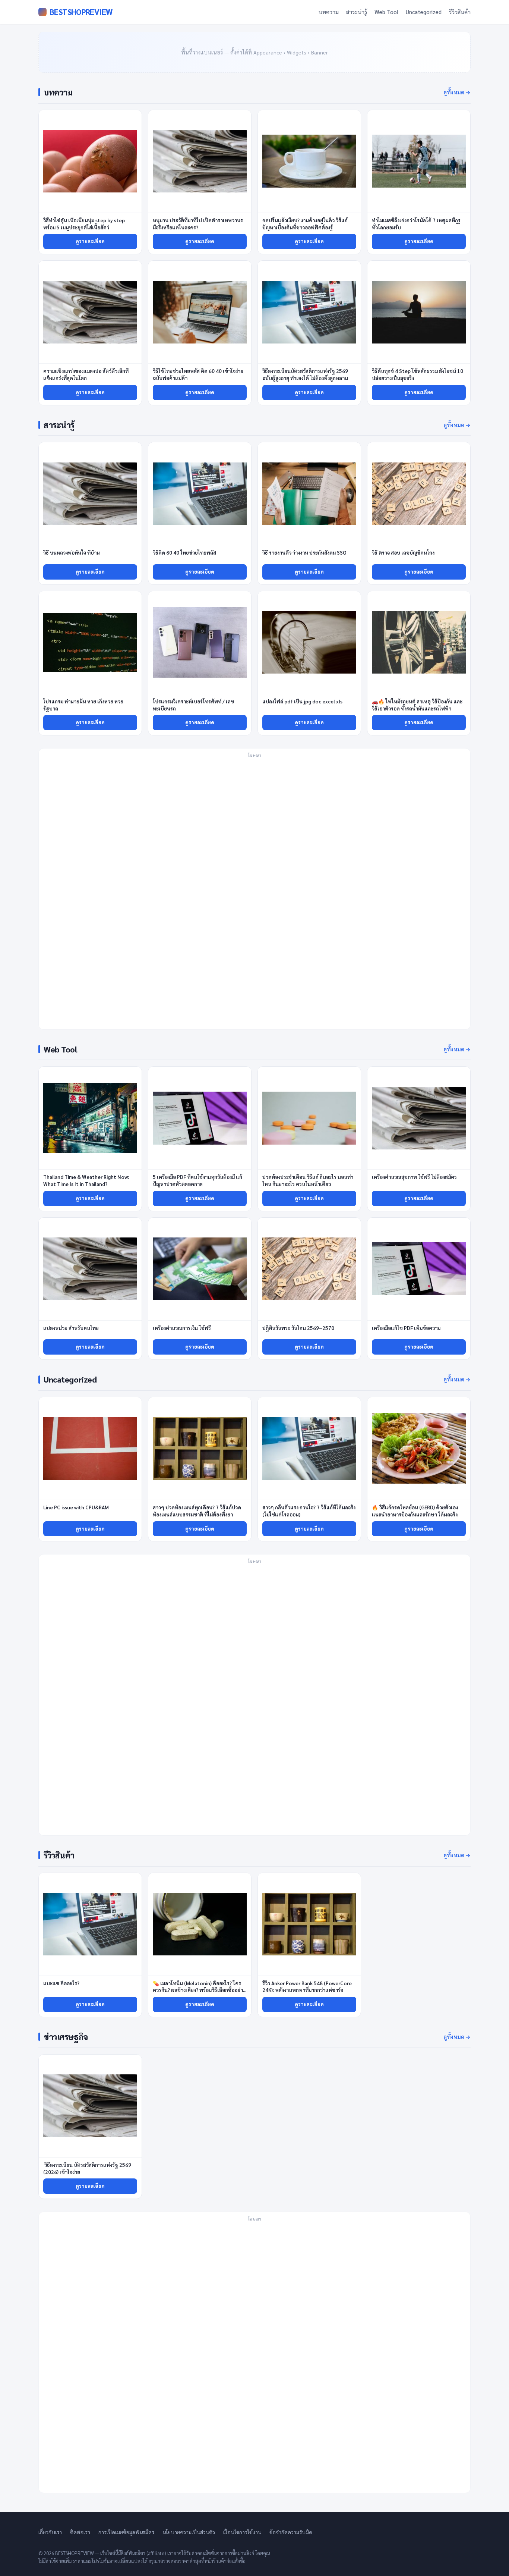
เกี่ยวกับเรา (50, 2532)
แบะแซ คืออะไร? (62, 1983)
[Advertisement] (255, 893)
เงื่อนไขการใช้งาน (242, 2532)
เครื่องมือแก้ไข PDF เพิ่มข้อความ (406, 1328)
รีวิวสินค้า (460, 12)
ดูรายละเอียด (90, 241)
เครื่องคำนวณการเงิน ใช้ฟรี (182, 1328)
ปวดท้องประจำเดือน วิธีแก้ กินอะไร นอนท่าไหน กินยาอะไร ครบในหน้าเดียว (308, 1180)
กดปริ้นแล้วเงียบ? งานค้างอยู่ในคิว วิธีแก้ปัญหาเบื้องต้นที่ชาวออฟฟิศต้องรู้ (305, 224)
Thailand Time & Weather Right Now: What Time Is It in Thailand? (86, 1180)
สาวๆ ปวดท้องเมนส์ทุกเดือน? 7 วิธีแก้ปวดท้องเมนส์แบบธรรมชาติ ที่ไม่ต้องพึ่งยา (197, 1511)
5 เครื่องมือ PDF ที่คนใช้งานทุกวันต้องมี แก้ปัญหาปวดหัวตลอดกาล (197, 1180)
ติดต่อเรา (80, 2532)
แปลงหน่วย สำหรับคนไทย (71, 1328)
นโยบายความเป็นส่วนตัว (189, 2532)
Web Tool (386, 12)
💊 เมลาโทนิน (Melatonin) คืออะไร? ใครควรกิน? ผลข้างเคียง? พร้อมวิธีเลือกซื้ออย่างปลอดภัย (199, 1990)
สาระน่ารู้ (357, 12)
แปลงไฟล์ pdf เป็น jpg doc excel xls (302, 701)
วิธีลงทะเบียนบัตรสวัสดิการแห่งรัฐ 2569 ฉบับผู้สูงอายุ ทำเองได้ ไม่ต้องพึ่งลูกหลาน (305, 374)
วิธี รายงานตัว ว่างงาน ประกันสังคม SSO (304, 553)
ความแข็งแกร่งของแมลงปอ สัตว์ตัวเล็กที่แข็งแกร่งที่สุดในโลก (86, 374)
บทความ (329, 12)
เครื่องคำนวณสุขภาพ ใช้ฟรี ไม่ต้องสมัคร (414, 1177)
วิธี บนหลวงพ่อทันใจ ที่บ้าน (72, 553)
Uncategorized (424, 12)
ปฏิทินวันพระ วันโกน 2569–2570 (298, 1328)
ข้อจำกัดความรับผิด (291, 2532)
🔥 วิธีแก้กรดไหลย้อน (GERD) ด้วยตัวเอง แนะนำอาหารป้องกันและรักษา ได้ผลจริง (415, 1511)
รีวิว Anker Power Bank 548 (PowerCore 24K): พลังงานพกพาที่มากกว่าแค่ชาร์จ (307, 1987)
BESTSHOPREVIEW (81, 12)
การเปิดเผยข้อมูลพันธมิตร (126, 2532)
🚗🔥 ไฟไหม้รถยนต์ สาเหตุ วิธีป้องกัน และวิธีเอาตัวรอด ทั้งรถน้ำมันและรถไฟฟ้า (417, 705)
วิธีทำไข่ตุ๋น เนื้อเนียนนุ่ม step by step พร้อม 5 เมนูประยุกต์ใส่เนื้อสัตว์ (84, 224)
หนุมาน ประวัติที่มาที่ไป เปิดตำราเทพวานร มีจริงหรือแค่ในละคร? (198, 224)
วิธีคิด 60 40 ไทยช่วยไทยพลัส (184, 553)
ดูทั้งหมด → (457, 92)
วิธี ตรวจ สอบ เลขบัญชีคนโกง (403, 553)
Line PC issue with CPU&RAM (76, 1507)
